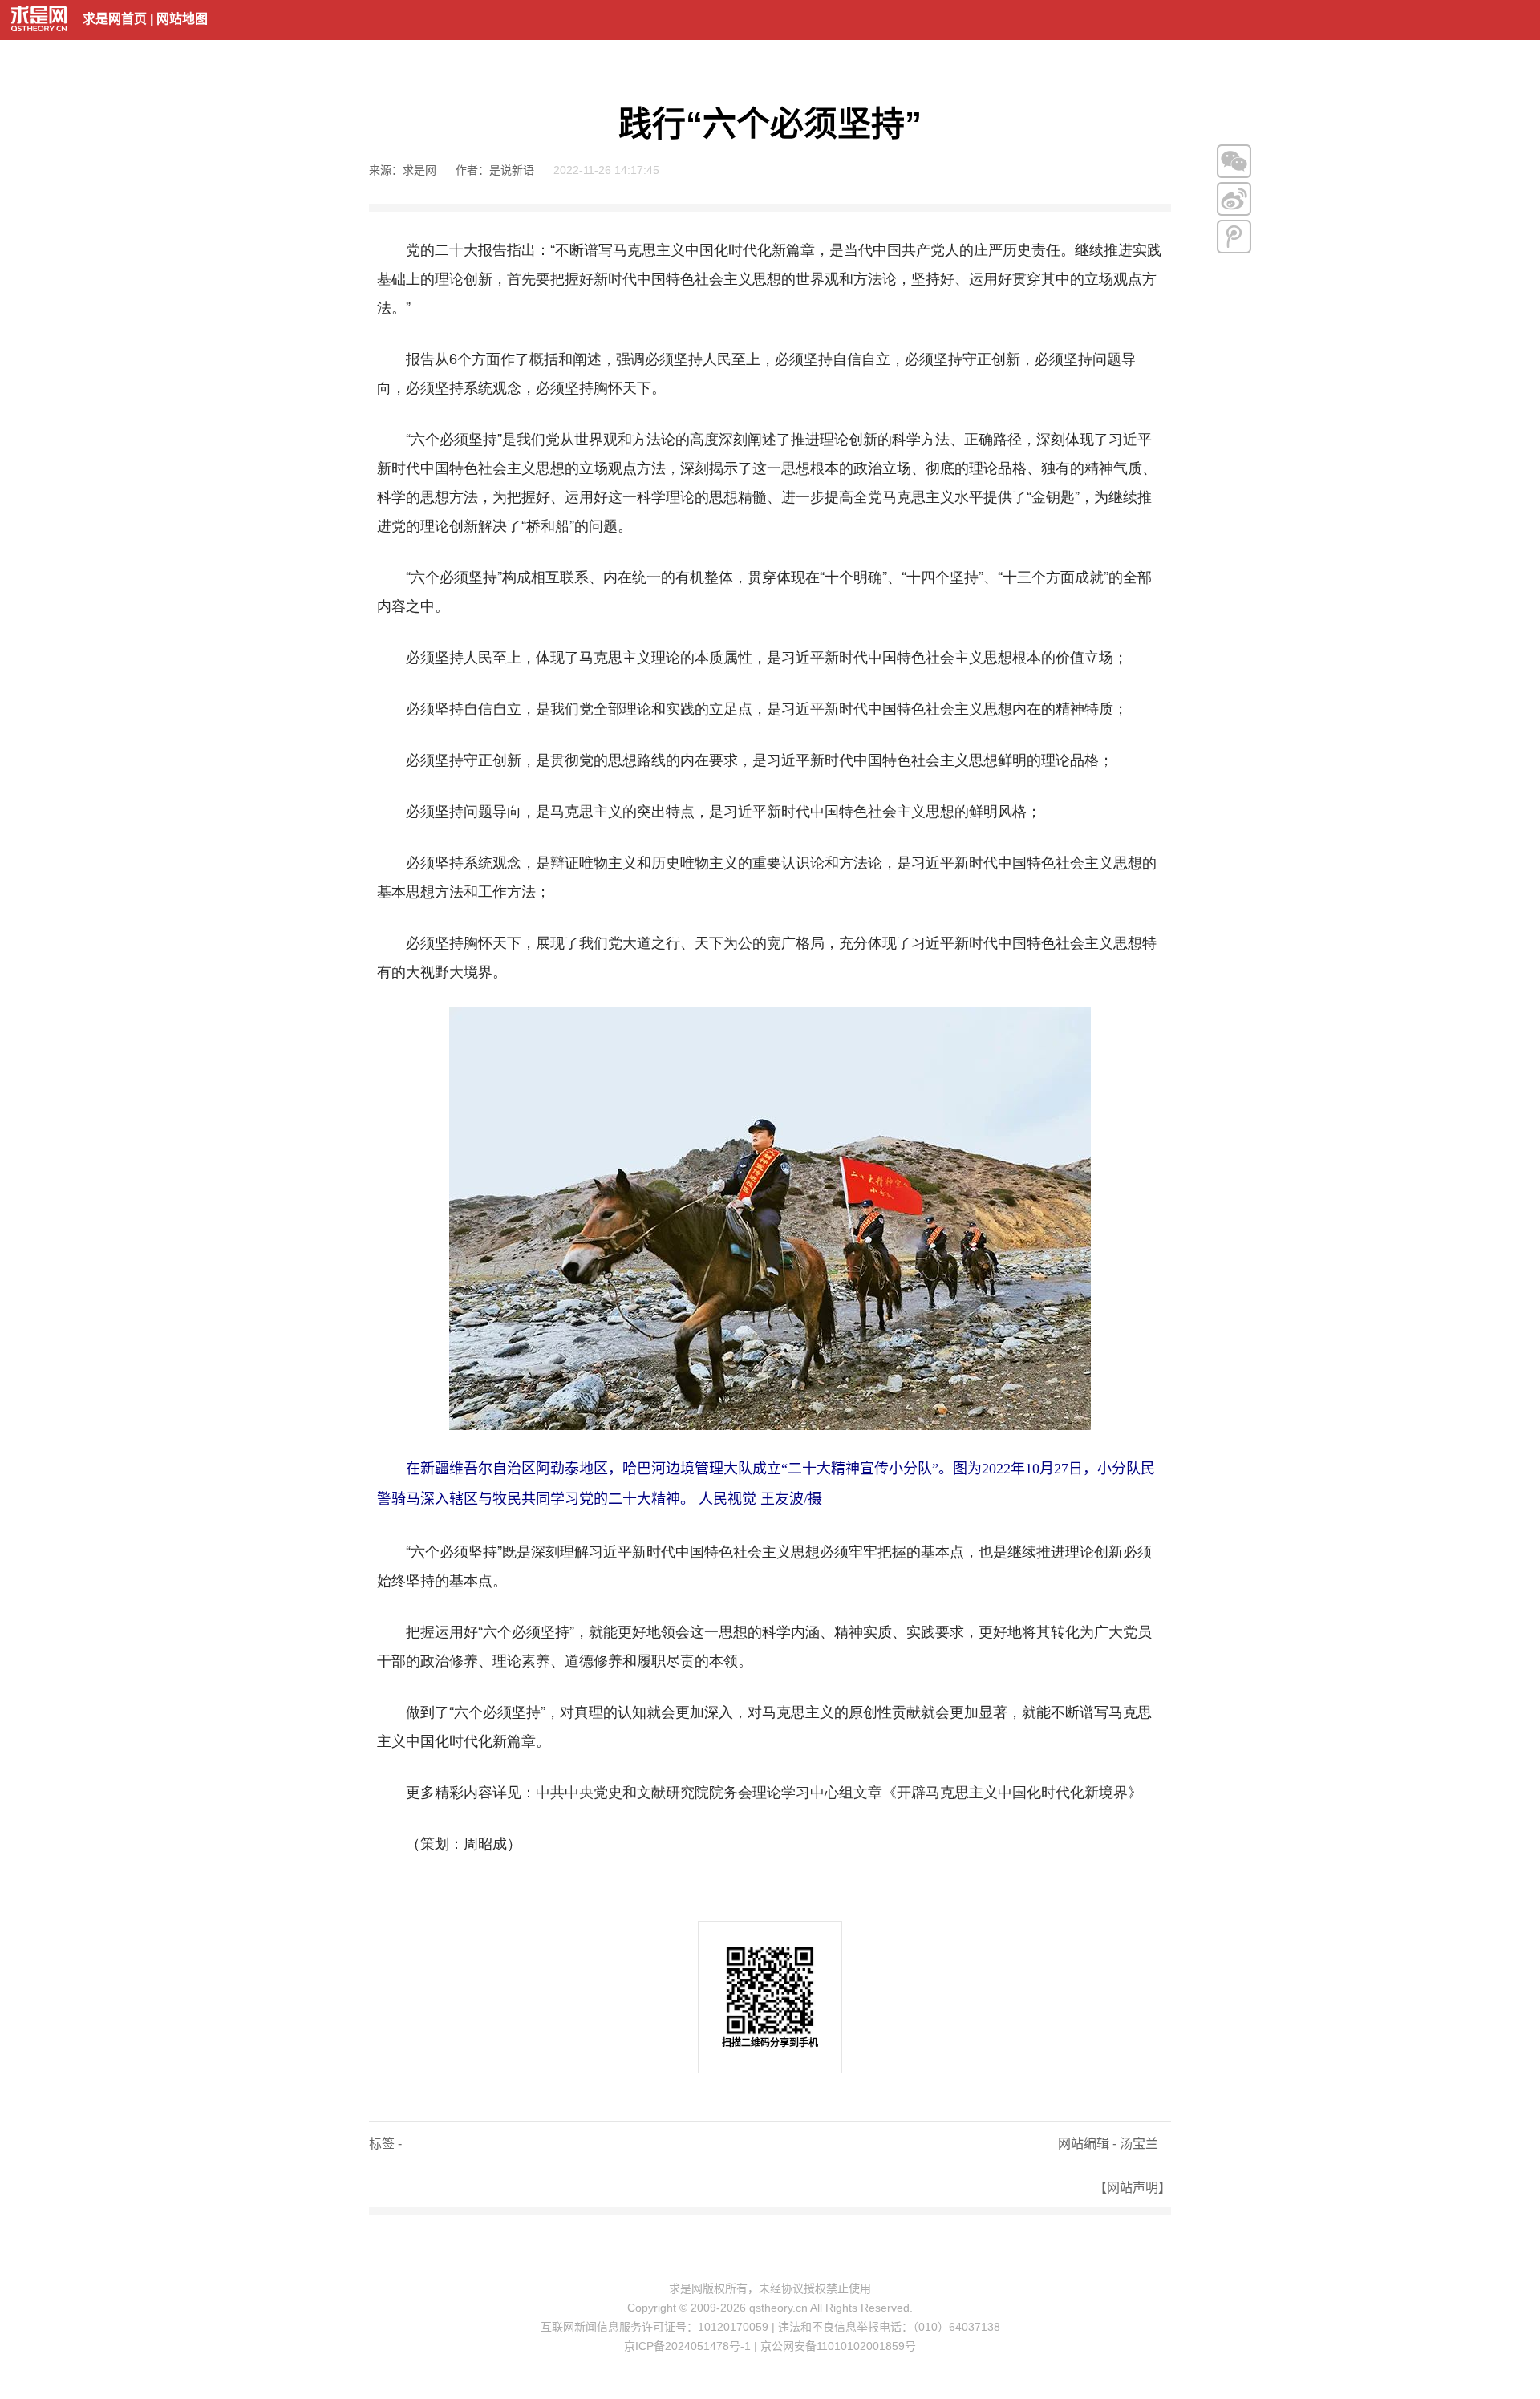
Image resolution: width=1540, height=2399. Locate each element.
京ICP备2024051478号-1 (687, 2346)
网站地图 (182, 19)
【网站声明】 (1133, 2188)
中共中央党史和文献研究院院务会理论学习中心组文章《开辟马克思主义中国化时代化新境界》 (839, 1791)
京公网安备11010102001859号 (838, 2346)
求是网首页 (115, 19)
